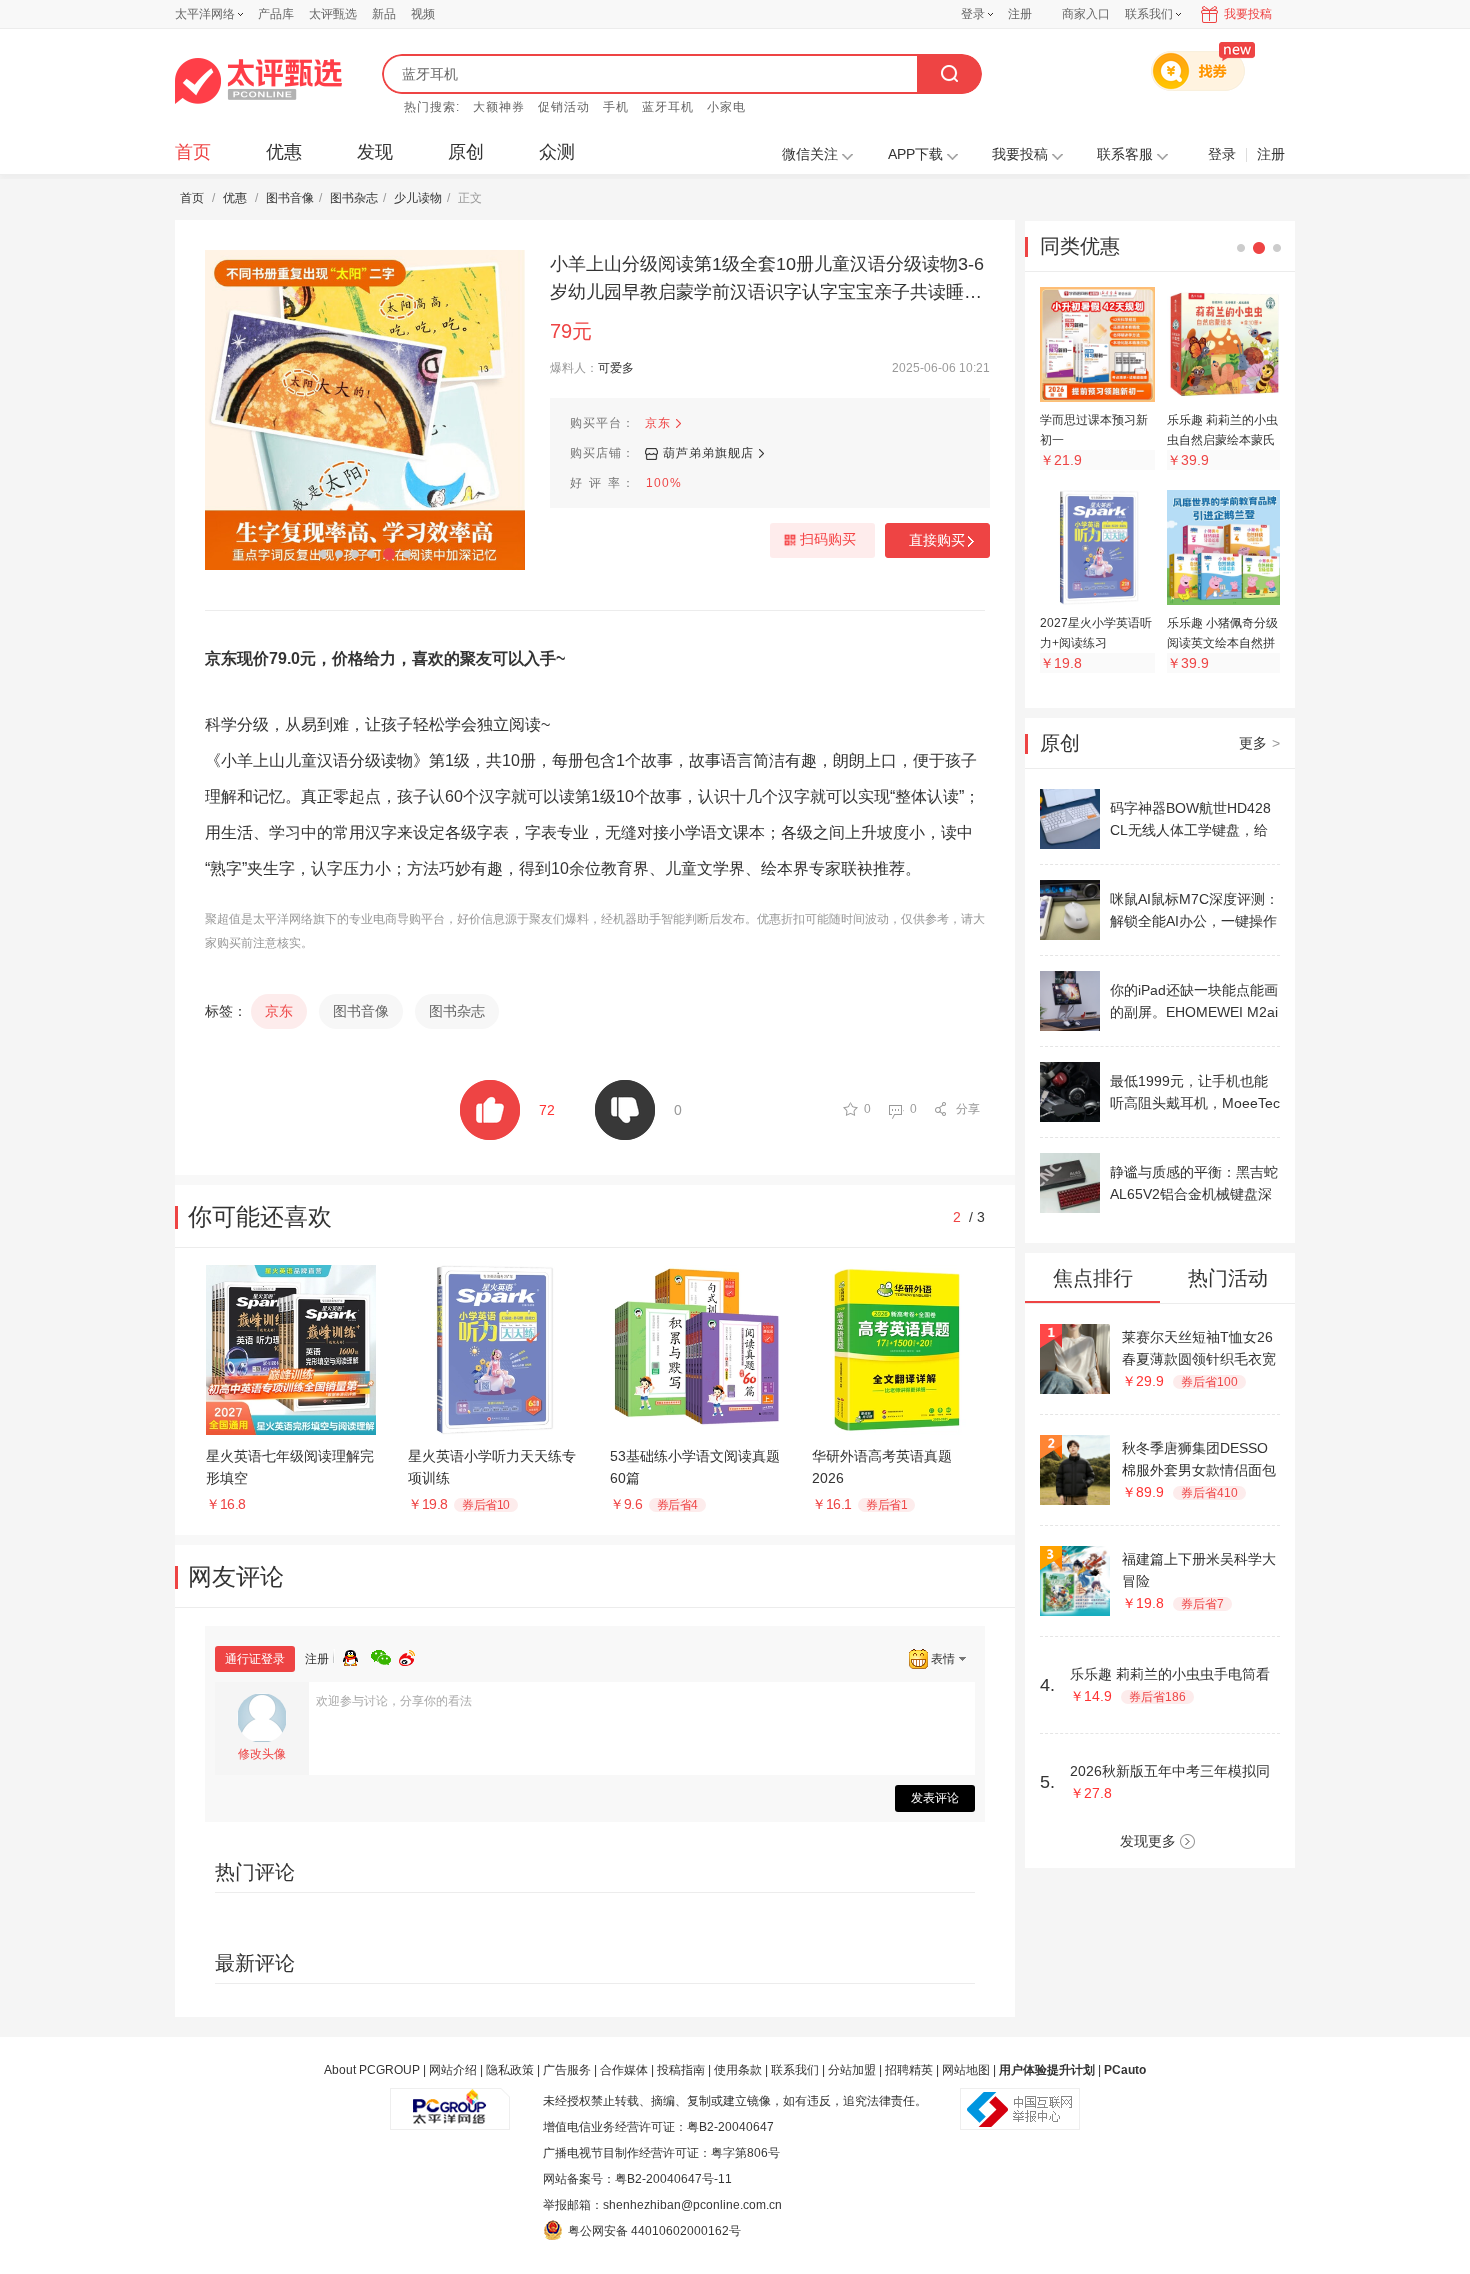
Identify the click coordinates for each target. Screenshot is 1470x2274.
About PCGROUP (372, 2070)
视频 (423, 14)
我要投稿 (1248, 14)
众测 (557, 152)
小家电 (726, 107)
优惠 (284, 152)
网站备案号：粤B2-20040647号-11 (637, 2179)
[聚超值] (258, 81)
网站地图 (966, 2070)
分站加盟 (852, 2070)
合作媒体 (624, 2070)
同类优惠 (1080, 246)
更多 (1259, 743)
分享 (968, 1109)
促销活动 (564, 107)
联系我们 (795, 2070)
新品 (384, 14)
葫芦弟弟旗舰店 (708, 453)
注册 (1020, 14)
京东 (658, 423)
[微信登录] (385, 1655)
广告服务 (567, 2070)
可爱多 (616, 368)
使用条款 (738, 2070)
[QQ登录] (357, 1655)
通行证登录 (255, 1659)
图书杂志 (354, 198)
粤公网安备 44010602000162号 (654, 2231)
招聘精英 (909, 2070)
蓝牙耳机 (668, 107)
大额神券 (499, 107)
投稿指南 (681, 2070)
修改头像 (262, 1754)
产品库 (276, 14)
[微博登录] (413, 1655)
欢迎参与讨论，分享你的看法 (394, 1701)
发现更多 (1148, 1841)
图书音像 (290, 198)
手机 (616, 107)
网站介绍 (453, 2070)
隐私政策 (510, 2070)
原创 (466, 152)
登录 (973, 14)
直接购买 (937, 540)
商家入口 (1086, 14)
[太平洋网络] (450, 2101)
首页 (193, 152)
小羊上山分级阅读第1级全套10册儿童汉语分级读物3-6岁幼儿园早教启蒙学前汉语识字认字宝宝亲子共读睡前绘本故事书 (767, 280)
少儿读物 (418, 198)
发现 (375, 152)
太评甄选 (333, 14)
